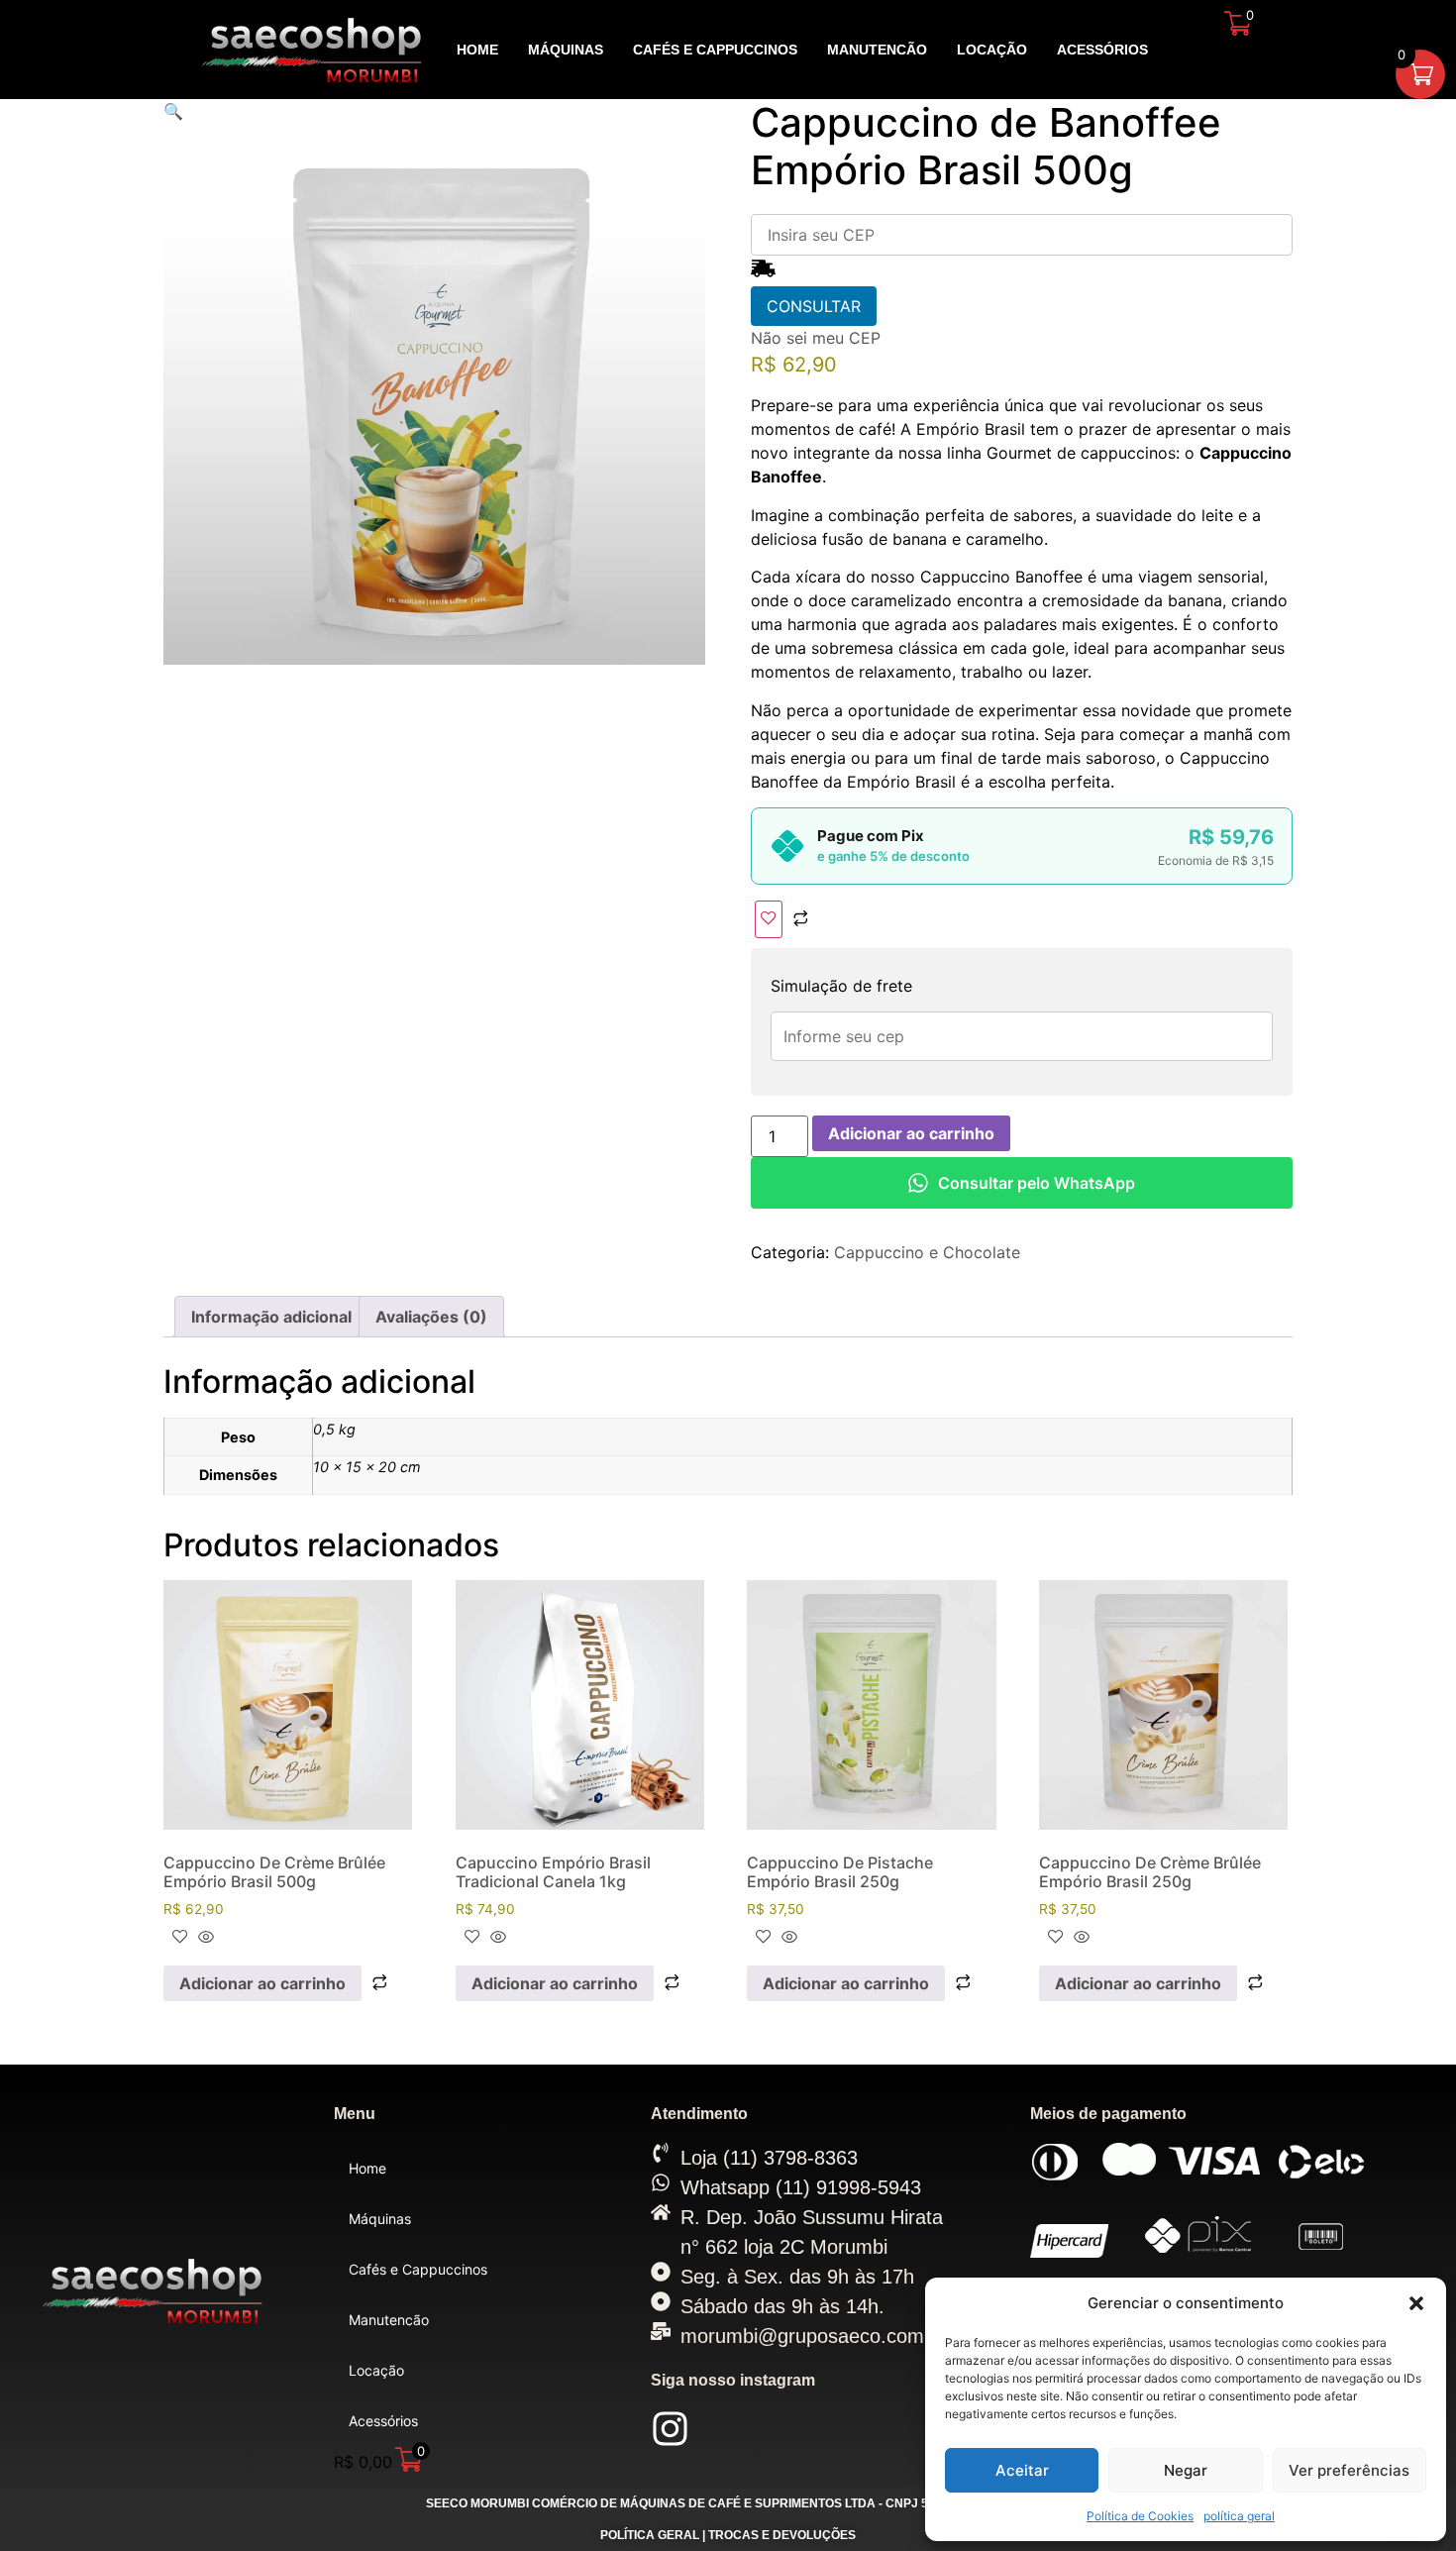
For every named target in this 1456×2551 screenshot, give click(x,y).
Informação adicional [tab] (271, 1317)
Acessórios (1102, 50)
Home (477, 50)
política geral (1239, 2516)
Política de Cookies (1140, 2516)
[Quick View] (204, 1938)
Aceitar (1022, 2470)
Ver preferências (1349, 2470)
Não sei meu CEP (816, 338)
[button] (1416, 2303)
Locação (992, 50)
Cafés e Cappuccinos (715, 50)
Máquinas (566, 50)
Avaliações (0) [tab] (431, 1317)
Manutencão (877, 50)
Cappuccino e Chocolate (927, 1252)
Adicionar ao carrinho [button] (262, 1983)
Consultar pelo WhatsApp (1037, 1183)
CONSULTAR (814, 306)
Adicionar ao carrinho (911, 1133)
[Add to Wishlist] (769, 919)
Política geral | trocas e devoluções (728, 2535)
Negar (1186, 2470)
